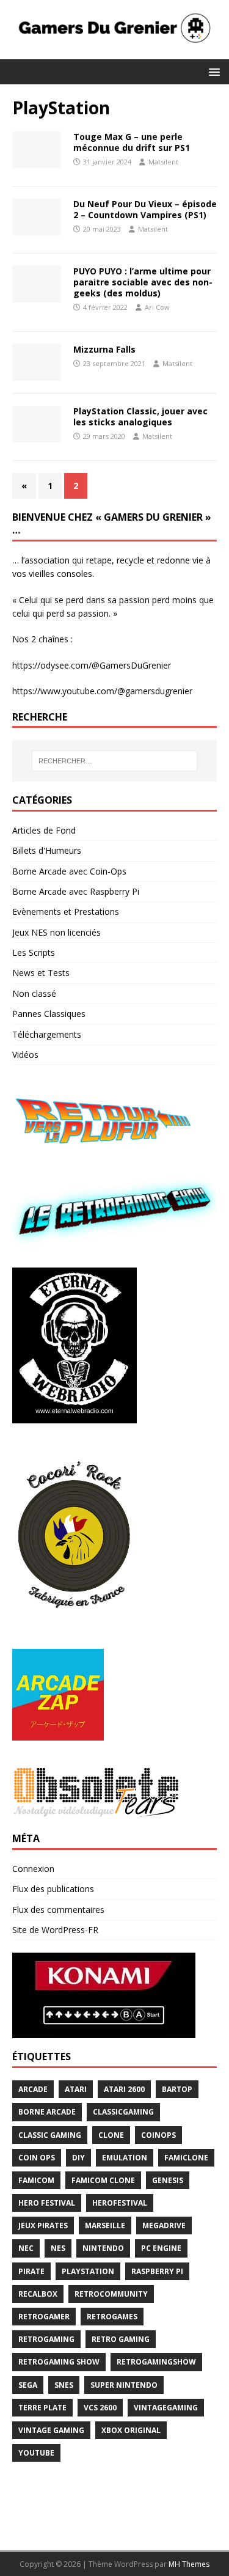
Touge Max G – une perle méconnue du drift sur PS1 (132, 142)
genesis (168, 2180)
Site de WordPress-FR (55, 1930)
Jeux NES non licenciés (56, 932)
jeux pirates (43, 2226)
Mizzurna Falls (104, 349)
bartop (177, 2089)
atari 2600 (124, 2089)
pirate (31, 2271)
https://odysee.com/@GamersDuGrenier (92, 665)
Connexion (33, 1869)
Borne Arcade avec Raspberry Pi (76, 891)
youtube (36, 2453)
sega (28, 2385)
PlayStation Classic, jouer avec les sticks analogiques (140, 416)
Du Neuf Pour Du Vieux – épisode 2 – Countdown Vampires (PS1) (145, 209)
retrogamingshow (156, 2362)
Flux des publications (53, 1889)
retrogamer (44, 2317)
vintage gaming (51, 2430)
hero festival (47, 2203)
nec (26, 2248)
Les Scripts (34, 952)
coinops (158, 2135)
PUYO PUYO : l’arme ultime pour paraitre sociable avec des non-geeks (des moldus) (143, 282)
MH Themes (189, 2564)
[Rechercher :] (115, 761)
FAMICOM (36, 2180)
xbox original (131, 2430)
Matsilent (163, 162)
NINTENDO (103, 2248)
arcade (33, 2089)
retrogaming (46, 2339)
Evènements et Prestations (66, 912)
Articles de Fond (44, 830)
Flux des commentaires (58, 1910)
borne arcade (47, 2112)
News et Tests (41, 973)
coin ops (37, 2158)
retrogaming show (59, 2362)
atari (76, 2089)
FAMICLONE (186, 2158)
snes (64, 2385)
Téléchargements (47, 1034)
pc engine (161, 2248)
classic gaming (50, 2135)
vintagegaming (166, 2408)
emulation (125, 2158)
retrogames (112, 2317)
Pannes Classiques (49, 1014)
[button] (212, 71)
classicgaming (123, 2112)
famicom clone (103, 2180)
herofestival (120, 2203)
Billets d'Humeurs (47, 850)
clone (111, 2135)
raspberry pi (157, 2271)
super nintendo (124, 2385)
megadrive (164, 2226)
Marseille (105, 2226)
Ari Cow (157, 307)
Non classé (34, 993)
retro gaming (121, 2339)
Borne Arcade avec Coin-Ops (69, 871)
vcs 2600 (100, 2408)
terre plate (42, 2408)
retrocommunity (111, 2294)
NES (58, 2248)
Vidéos (25, 1055)
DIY (78, 2158)
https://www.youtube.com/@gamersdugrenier (102, 691)
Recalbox (38, 2294)
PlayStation (88, 2271)
